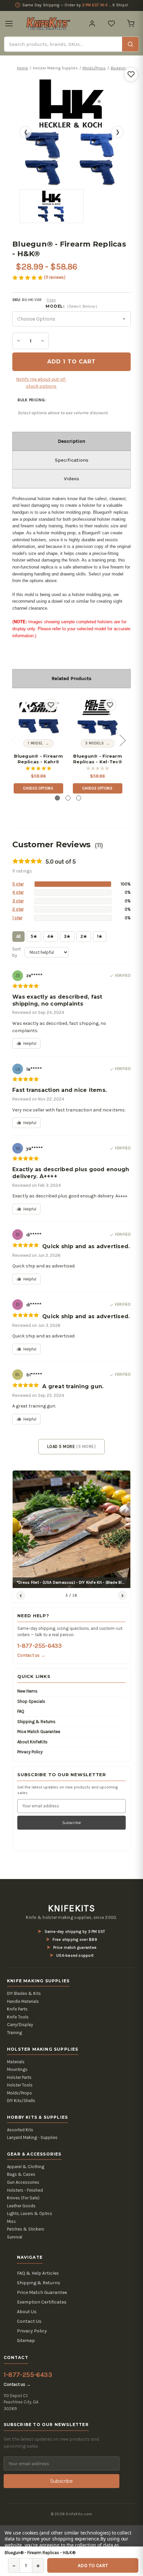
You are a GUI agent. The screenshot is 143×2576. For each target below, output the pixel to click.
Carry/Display (20, 2025)
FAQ (21, 1711)
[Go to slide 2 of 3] (68, 798)
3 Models (94, 743)
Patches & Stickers (26, 2229)
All (18, 936)
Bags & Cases (21, 2174)
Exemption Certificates (42, 2302)
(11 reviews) (55, 277)
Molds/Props (19, 2093)
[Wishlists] (111, 24)
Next (122, 740)
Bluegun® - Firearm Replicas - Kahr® (38, 759)
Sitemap (26, 2341)
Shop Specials (31, 1701)
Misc (11, 2221)
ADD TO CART (93, 2566)
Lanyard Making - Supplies (32, 2137)
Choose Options (38, 788)
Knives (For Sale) (23, 2198)
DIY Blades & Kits (24, 1993)
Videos (71, 479)
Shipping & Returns (36, 1722)
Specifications (72, 460)
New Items (27, 1691)
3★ (67, 936)
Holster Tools (20, 2085)
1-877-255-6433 (39, 1646)
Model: (71, 306)
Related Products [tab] (71, 678)
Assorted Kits (20, 2130)
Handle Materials (23, 2001)
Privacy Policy (30, 1752)
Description (71, 441)
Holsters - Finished (25, 2190)
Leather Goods (21, 2206)
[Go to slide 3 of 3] (79, 798)
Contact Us (29, 2321)
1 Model (35, 743)
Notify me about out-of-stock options (41, 383)
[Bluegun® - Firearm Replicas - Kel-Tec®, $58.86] (98, 717)
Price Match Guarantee (39, 1732)
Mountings (17, 2069)
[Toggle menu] (9, 24)
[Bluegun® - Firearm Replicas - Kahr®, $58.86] (38, 717)
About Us (27, 2312)
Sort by (16, 952)
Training (14, 2033)
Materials (16, 2062)
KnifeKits (71, 1908)
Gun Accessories (23, 2182)
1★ (100, 936)
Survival (15, 2237)
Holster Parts (19, 2077)
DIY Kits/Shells (21, 2101)
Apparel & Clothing (26, 2167)
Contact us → (31, 1655)
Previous (14, 740)
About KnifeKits (32, 1742)
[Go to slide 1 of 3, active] (57, 798)
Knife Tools (18, 2017)
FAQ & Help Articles (38, 2273)
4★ (51, 936)
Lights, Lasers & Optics (30, 2213)
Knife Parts (17, 2009)
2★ (84, 936)
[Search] (130, 44)
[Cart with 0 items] (131, 24)
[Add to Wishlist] (131, 74)
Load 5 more (71, 1446)
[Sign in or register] (92, 24)
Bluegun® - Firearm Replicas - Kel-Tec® (98, 759)
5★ (34, 936)
